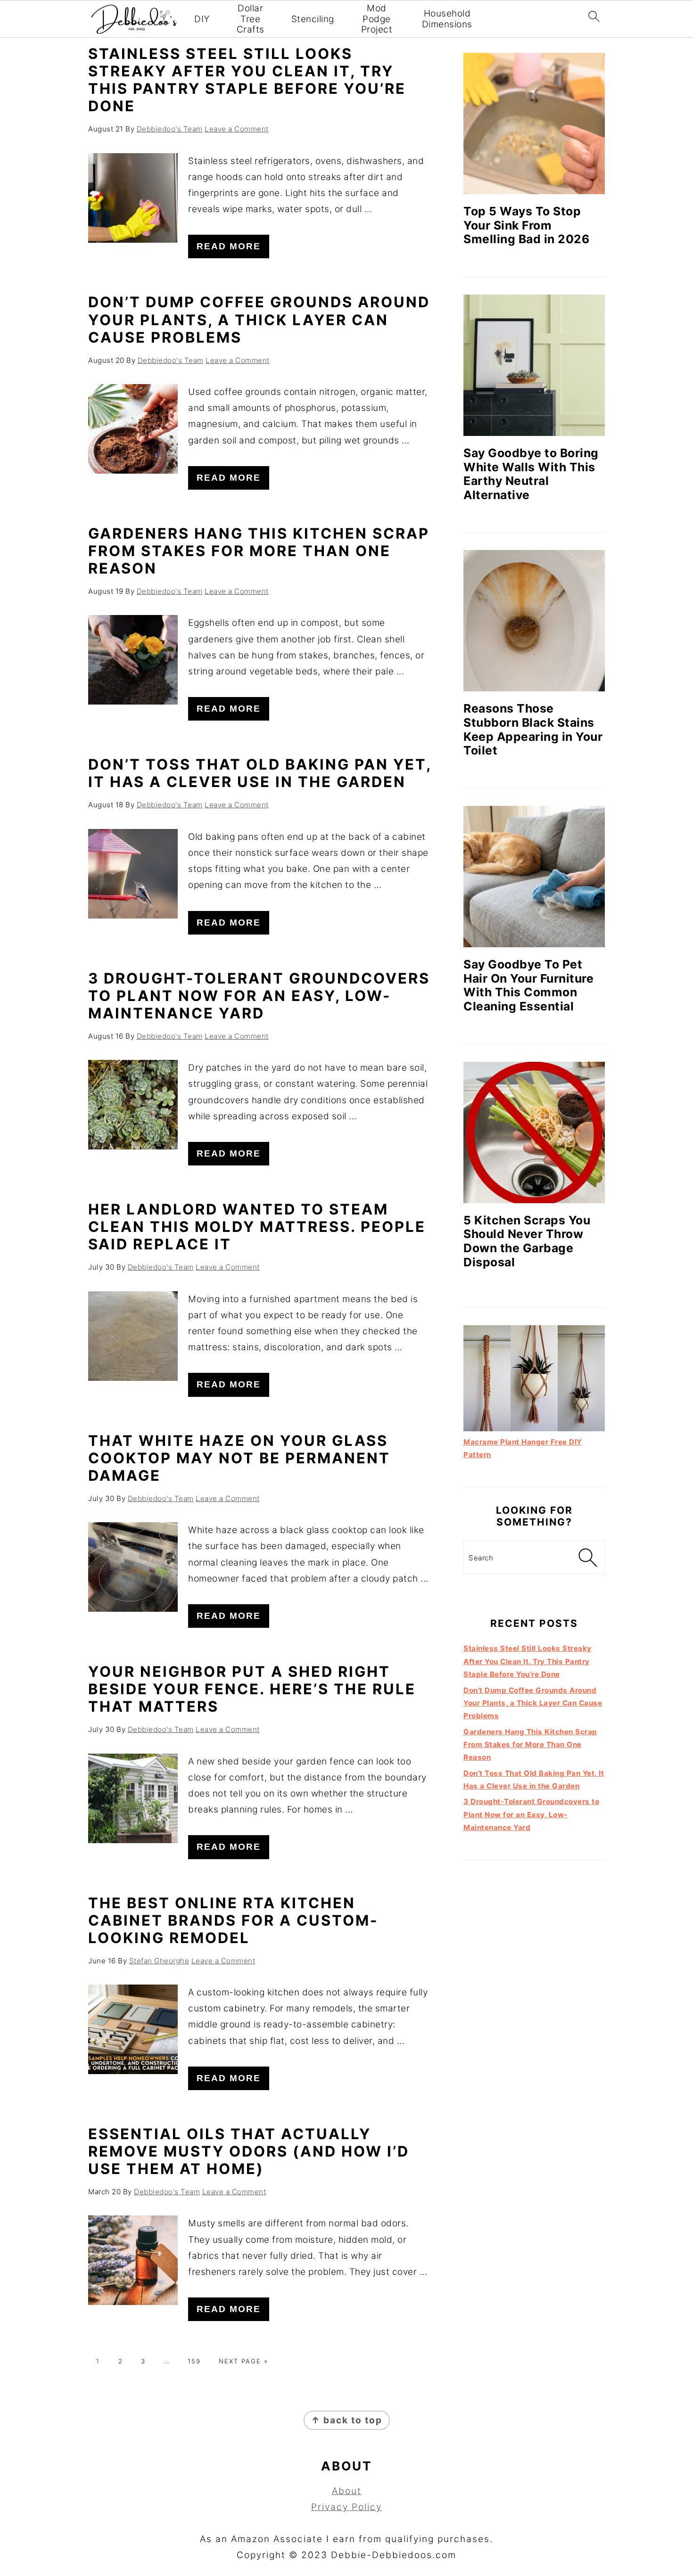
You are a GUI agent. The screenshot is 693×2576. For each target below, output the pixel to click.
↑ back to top (347, 2420)
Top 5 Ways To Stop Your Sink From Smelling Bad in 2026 (526, 225)
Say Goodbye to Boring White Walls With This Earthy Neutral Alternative (531, 474)
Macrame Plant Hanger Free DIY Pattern (523, 1448)
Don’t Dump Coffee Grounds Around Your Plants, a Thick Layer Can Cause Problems (259, 319)
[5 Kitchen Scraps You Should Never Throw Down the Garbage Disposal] (534, 1132)
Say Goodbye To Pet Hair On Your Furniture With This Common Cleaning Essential (528, 985)
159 (194, 2361)
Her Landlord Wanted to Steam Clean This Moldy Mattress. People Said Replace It (257, 1226)
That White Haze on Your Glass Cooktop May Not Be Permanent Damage (239, 1458)
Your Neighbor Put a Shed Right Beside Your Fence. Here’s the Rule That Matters (252, 1689)
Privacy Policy (346, 2507)
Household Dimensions (447, 19)
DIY (202, 19)
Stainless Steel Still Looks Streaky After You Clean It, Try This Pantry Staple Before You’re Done (247, 80)
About (347, 2491)
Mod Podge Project (377, 19)
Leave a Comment (237, 129)
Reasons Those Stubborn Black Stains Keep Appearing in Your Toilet (533, 729)
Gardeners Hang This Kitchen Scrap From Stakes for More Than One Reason (259, 551)
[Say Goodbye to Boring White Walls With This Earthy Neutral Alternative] (534, 365)
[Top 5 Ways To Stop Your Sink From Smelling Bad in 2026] (534, 123)
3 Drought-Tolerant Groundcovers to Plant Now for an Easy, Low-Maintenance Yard (259, 996)
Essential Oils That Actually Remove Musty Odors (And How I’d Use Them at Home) (249, 2151)
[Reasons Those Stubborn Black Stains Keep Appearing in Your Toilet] (534, 621)
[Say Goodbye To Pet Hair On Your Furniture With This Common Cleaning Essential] (534, 877)
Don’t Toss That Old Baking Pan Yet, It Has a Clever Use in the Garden (260, 773)
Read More (229, 246)
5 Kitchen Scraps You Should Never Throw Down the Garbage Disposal (527, 1241)
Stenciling (313, 19)
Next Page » (243, 2361)
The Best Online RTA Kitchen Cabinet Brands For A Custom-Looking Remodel (233, 1920)
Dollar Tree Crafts (251, 19)
